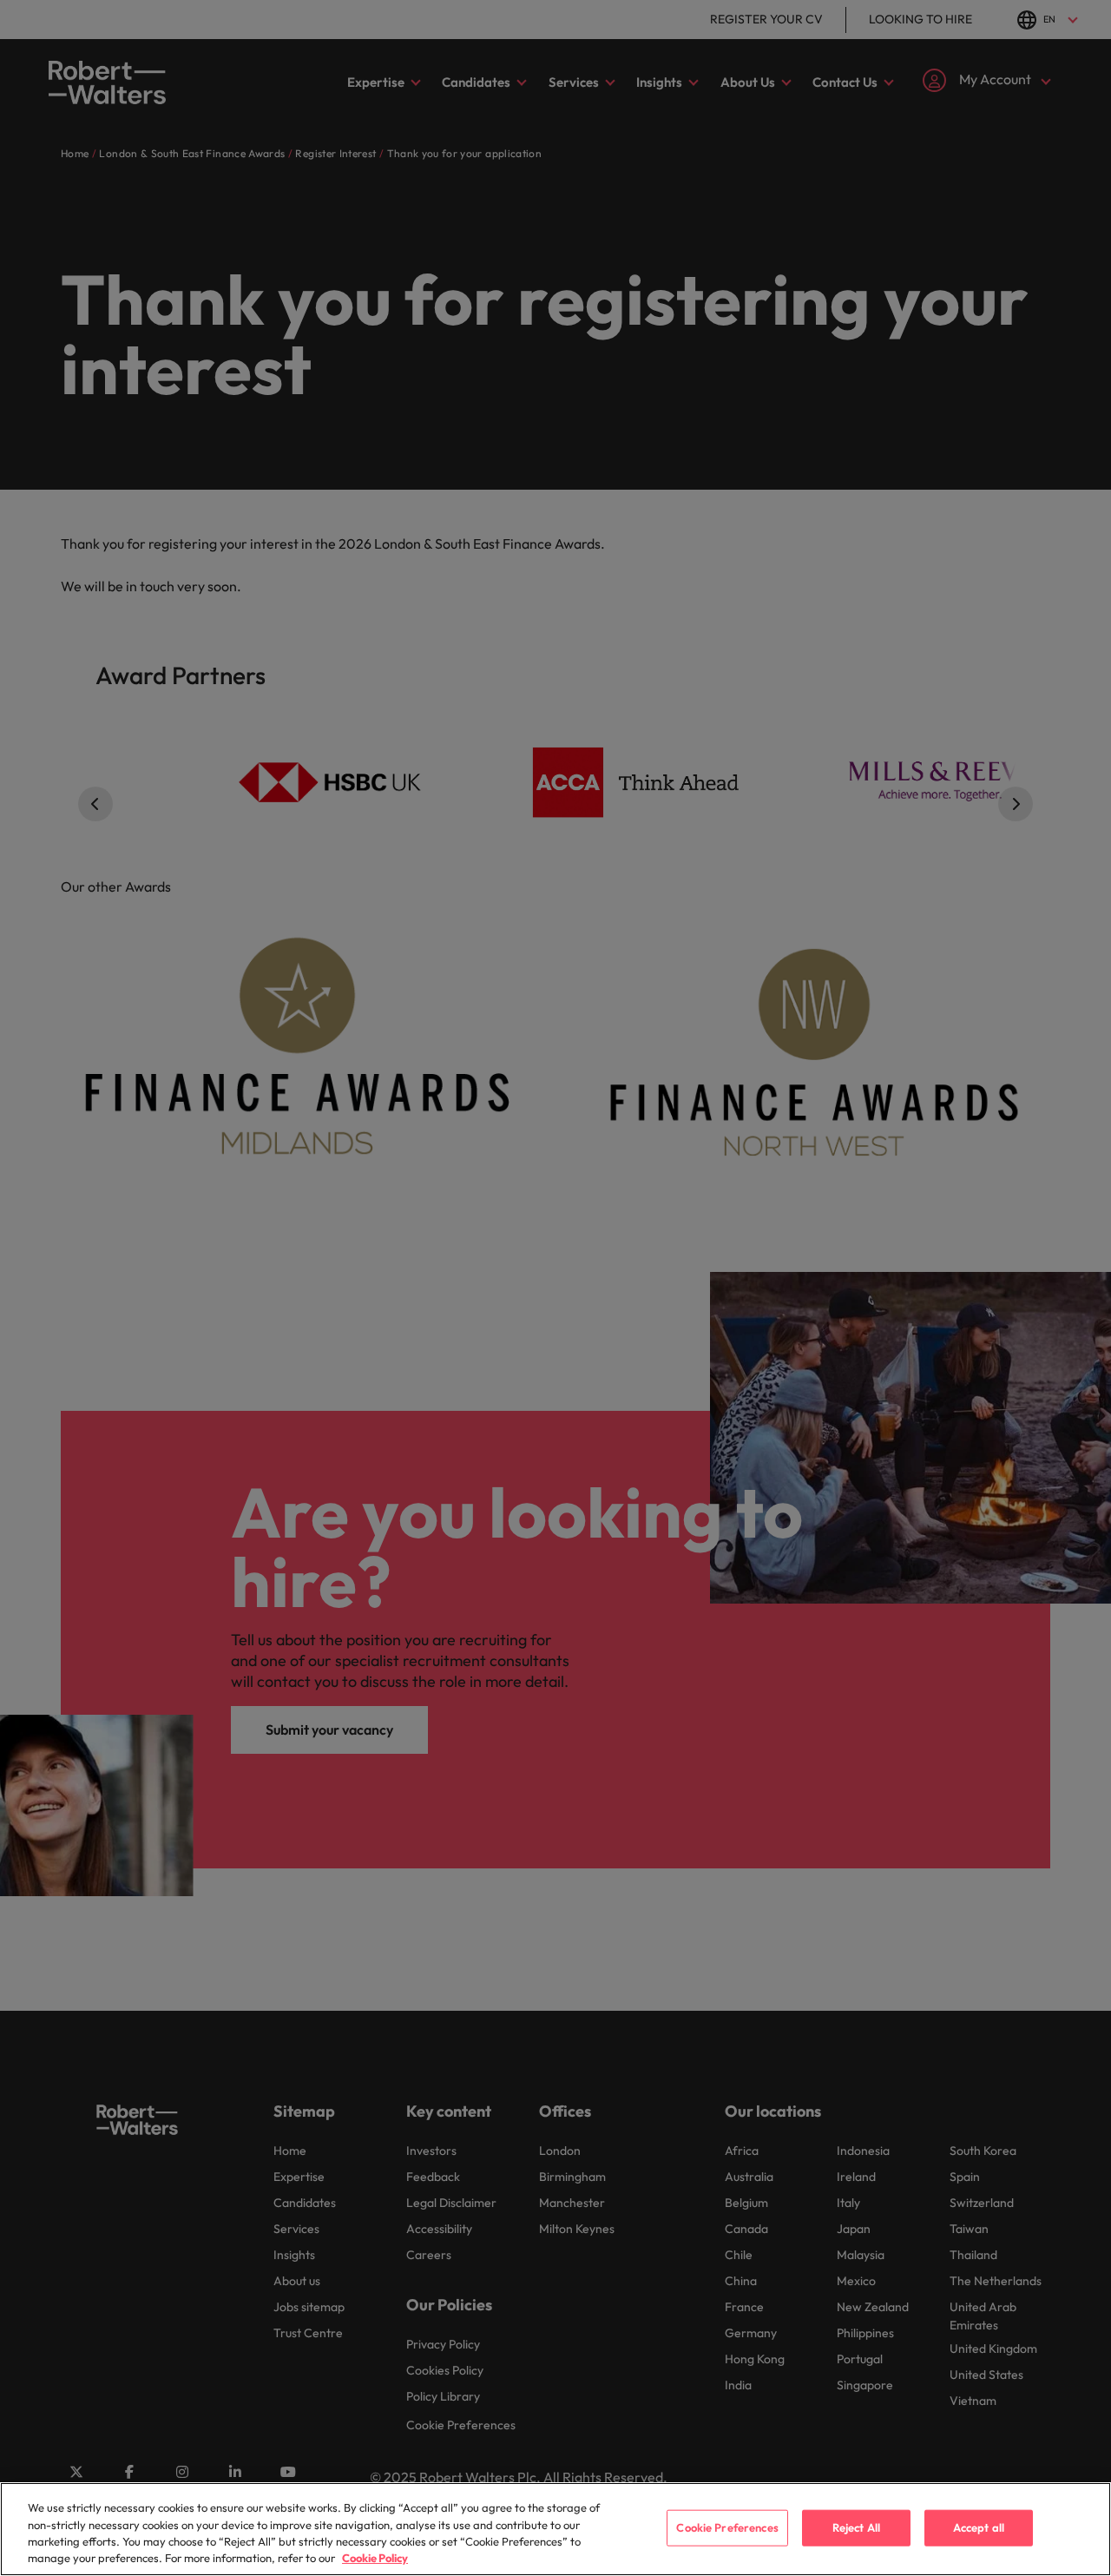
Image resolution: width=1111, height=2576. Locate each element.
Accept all (979, 2527)
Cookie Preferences (727, 2527)
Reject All (856, 2527)
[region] (555, 2529)
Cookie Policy (375, 2558)
